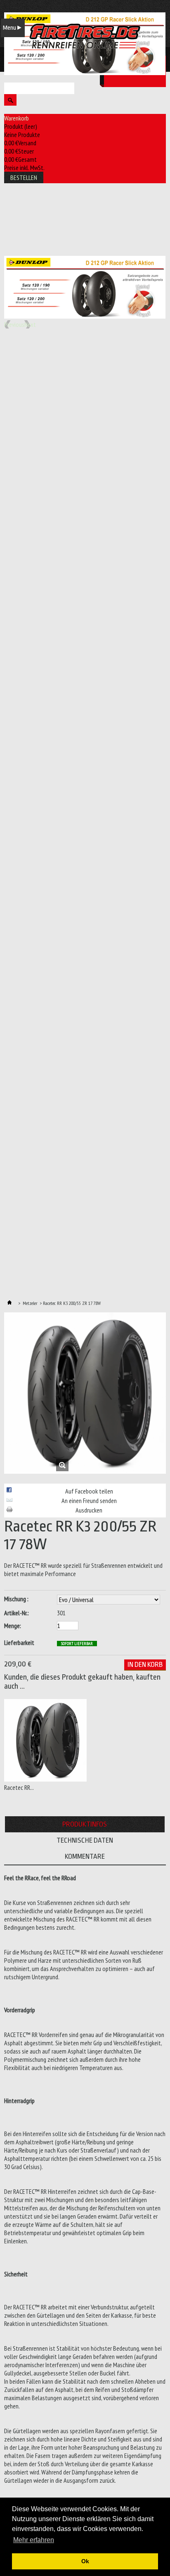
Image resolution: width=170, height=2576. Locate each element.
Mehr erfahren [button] (34, 2540)
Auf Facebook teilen (89, 1491)
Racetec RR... (19, 1787)
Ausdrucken (89, 1510)
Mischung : (17, 1599)
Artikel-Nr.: (17, 1613)
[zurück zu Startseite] (9, 1303)
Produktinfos (85, 1824)
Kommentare (85, 1856)
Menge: (13, 1626)
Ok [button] (85, 2561)
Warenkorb (17, 118)
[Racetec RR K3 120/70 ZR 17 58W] (45, 1779)
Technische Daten (85, 1840)
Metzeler (30, 1303)
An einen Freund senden (89, 1501)
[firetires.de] (85, 36)
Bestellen (24, 177)
